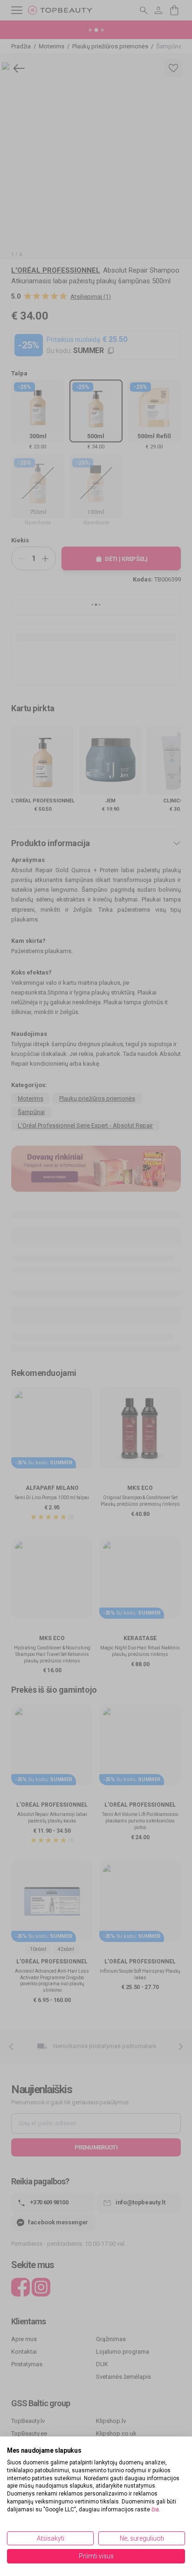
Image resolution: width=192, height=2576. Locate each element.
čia (155, 2509)
